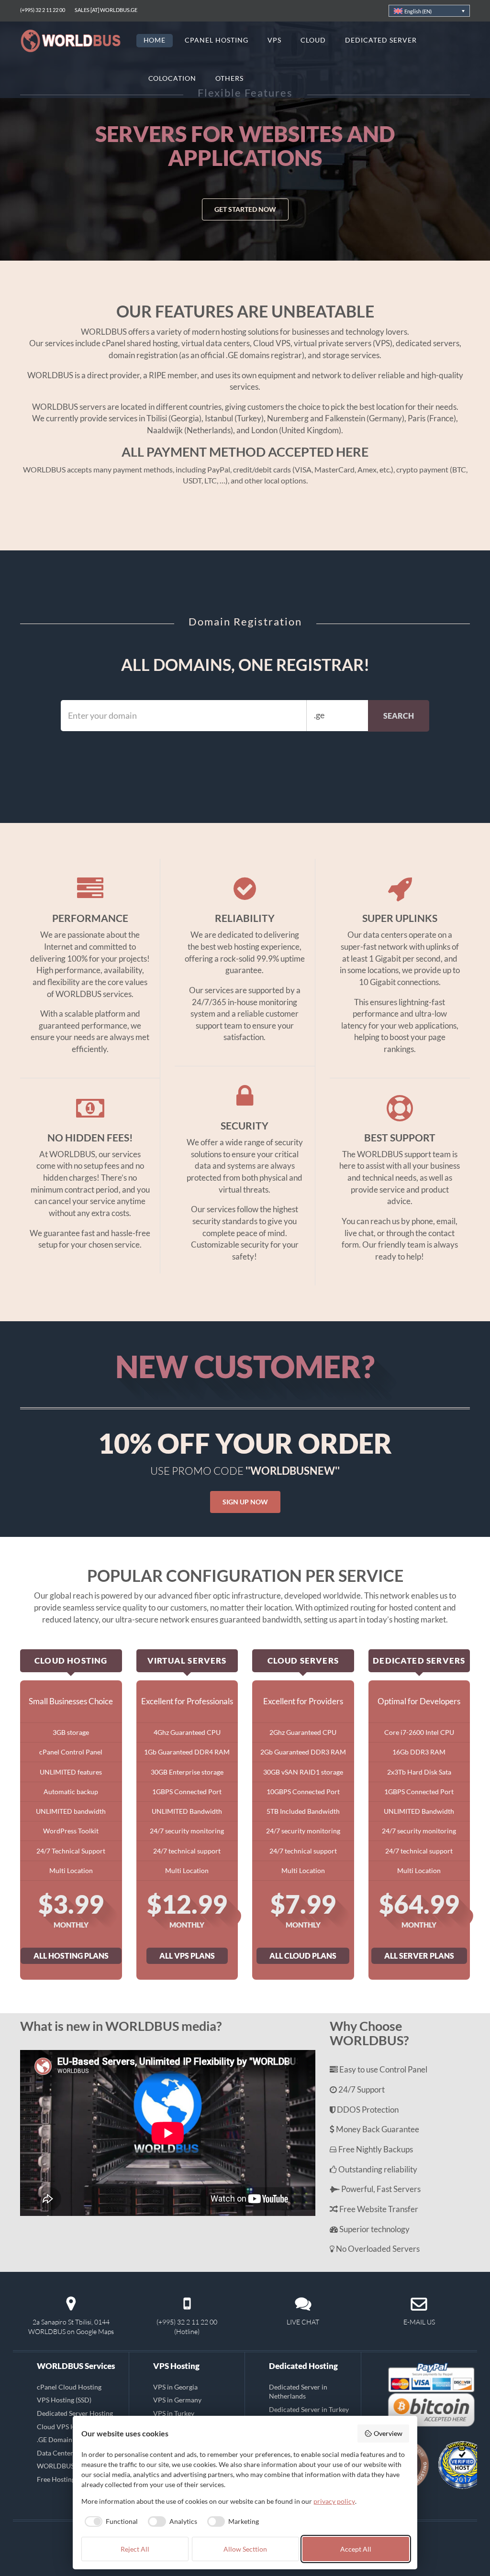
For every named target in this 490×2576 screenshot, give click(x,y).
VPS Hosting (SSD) (64, 2400)
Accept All (356, 2549)
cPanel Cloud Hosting (69, 2387)
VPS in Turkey (174, 2413)
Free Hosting (56, 2479)
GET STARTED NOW (245, 186)
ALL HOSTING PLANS (71, 1956)
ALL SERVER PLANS (419, 1956)
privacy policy (334, 2501)
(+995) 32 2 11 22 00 (43, 10)
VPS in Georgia (175, 2387)
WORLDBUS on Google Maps (71, 2331)
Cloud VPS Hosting (65, 2426)
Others (229, 78)
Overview (388, 2433)
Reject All (135, 2549)
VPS (274, 40)
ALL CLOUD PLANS (303, 1956)
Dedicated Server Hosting (75, 2413)
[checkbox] (110, 2521)
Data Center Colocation (72, 2453)
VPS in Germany (177, 2400)
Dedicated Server (381, 40)
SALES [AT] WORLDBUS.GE (106, 10)
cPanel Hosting (217, 40)
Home (155, 40)
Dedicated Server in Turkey (309, 2409)
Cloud (313, 40)
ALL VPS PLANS (187, 1956)
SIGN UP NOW (245, 1502)
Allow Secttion (245, 2549)
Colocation (173, 78)
